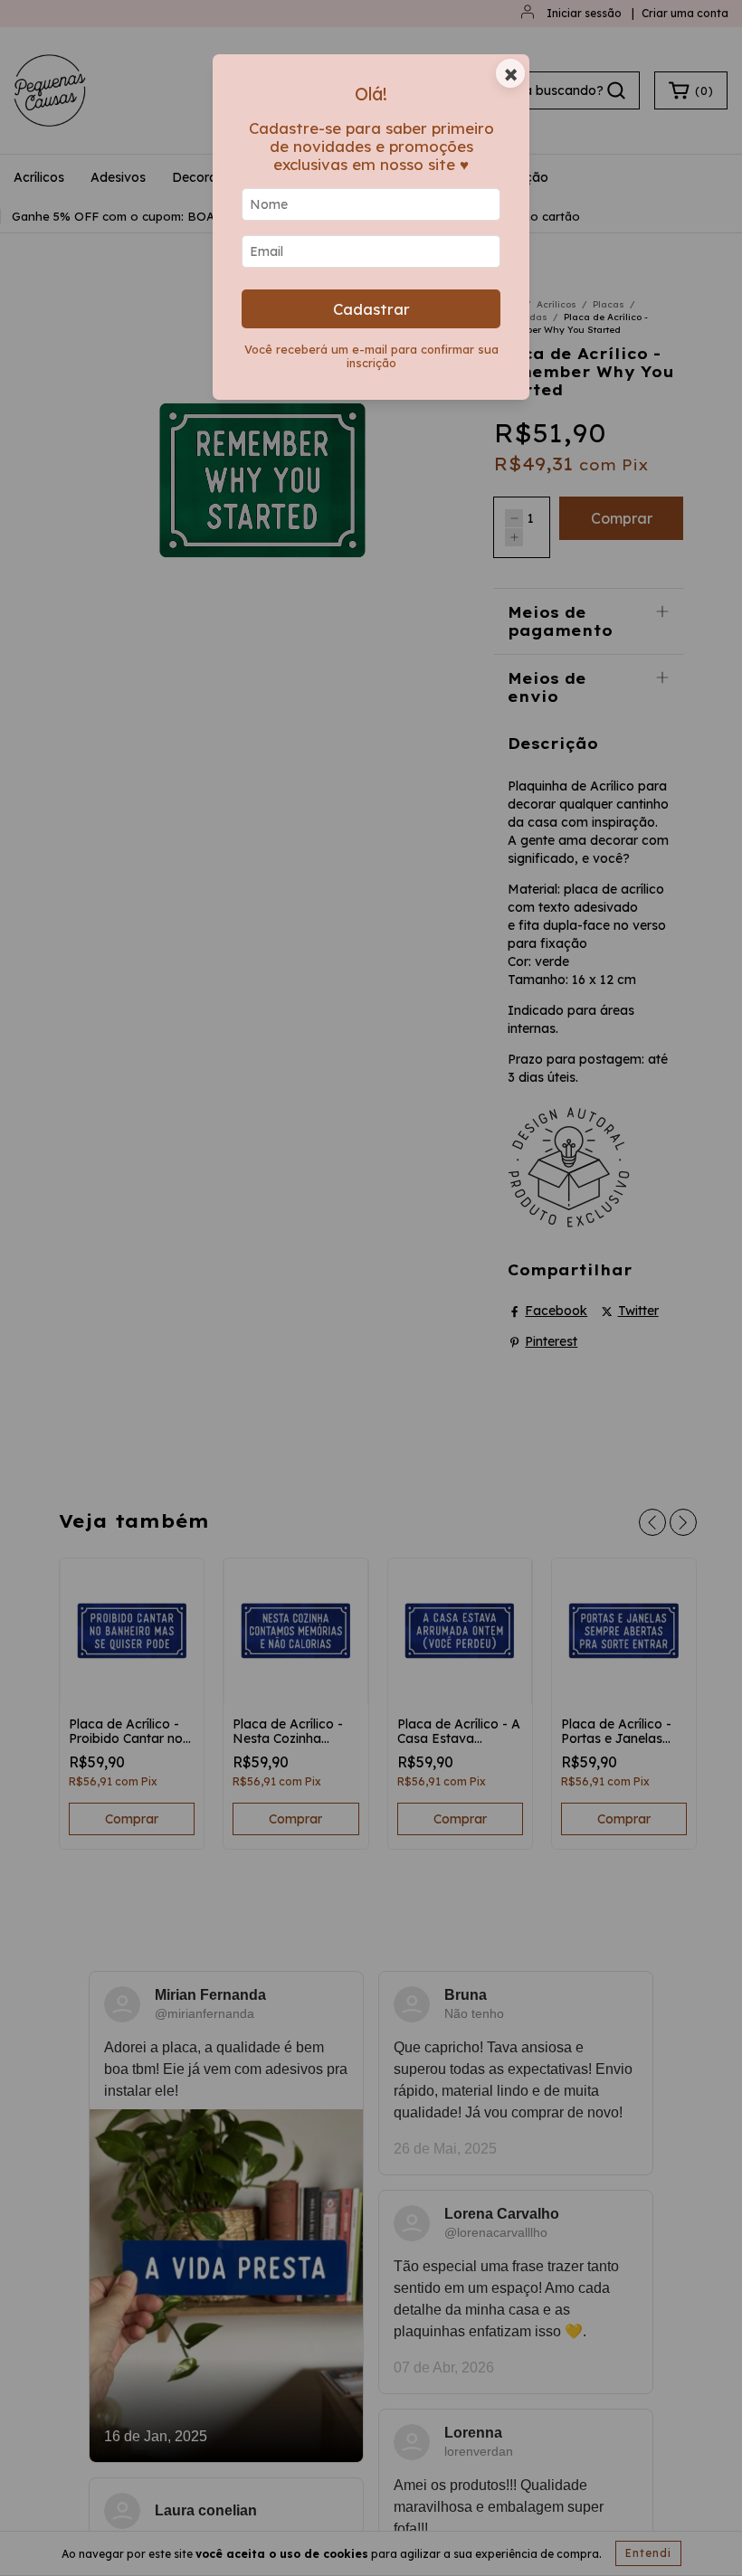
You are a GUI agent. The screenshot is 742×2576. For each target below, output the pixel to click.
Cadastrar (371, 309)
